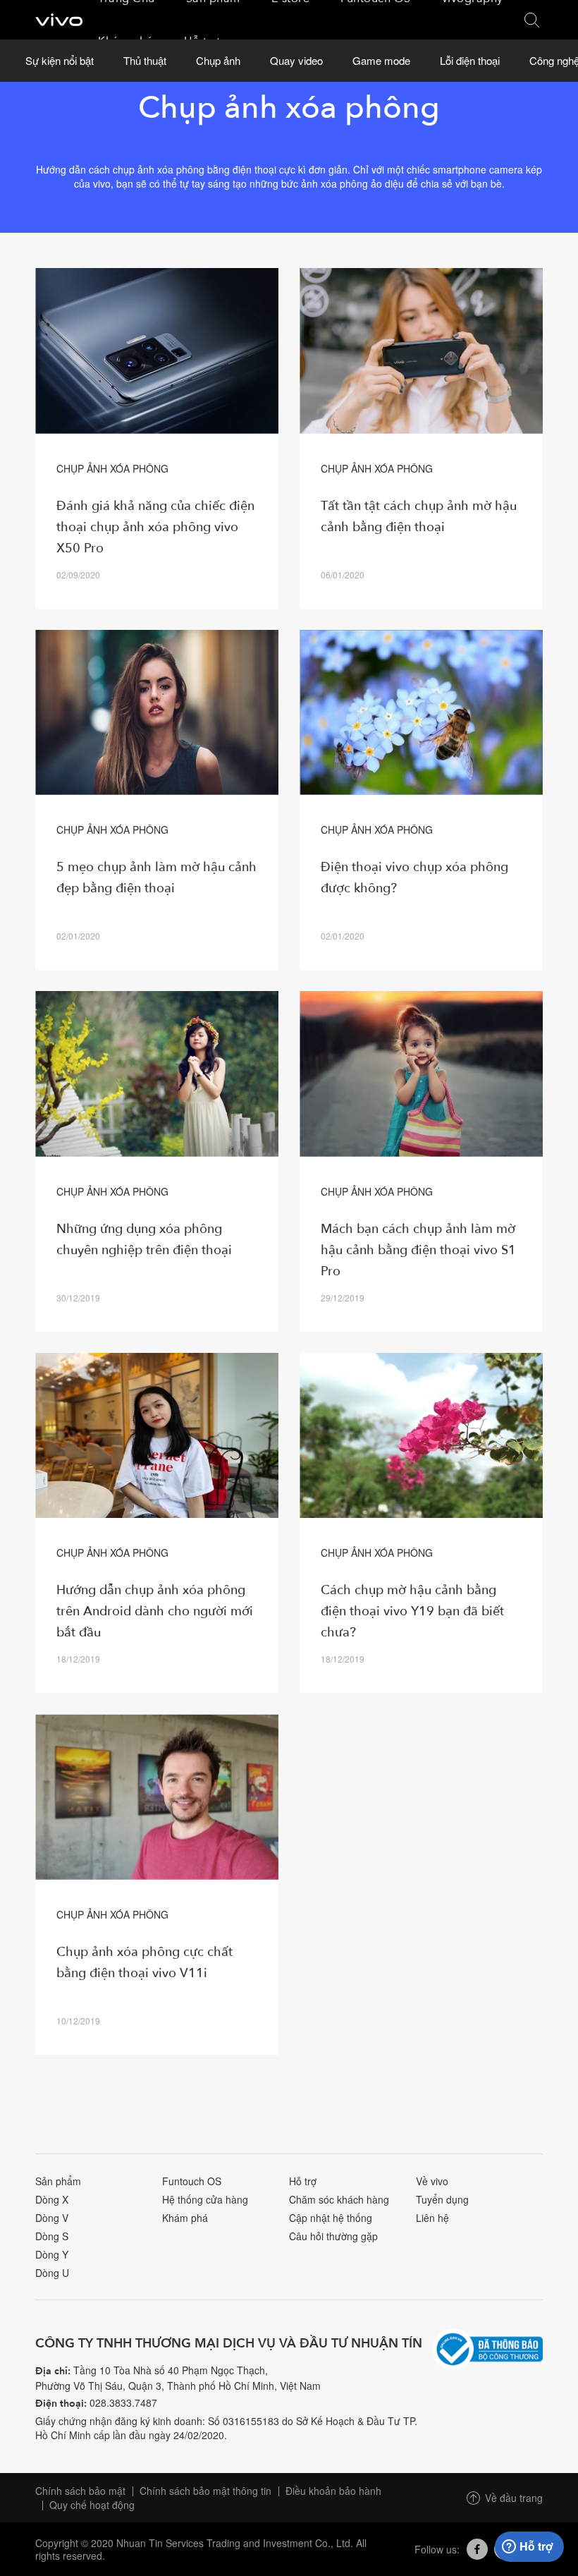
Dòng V (52, 2218)
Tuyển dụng (442, 2199)
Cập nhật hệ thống (331, 2218)
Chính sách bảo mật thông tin (205, 2491)
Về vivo (432, 2181)
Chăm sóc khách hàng (339, 2199)
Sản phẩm (58, 2181)
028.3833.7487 (123, 2402)
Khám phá (185, 2218)
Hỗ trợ (303, 2181)
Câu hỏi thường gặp (333, 2236)
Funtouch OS (192, 2181)
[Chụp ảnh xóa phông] (157, 351)
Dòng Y (52, 2254)
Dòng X (52, 2199)
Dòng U (52, 2273)
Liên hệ (432, 2218)
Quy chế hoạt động (92, 2505)
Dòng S (52, 2236)
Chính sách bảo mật (80, 2491)
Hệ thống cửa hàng (205, 2199)
